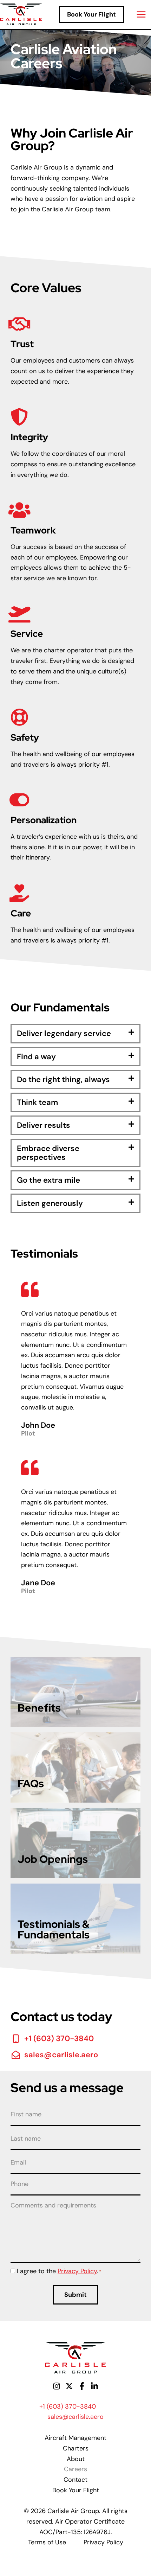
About (76, 2459)
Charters (76, 2448)
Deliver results (44, 1125)
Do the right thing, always (63, 1079)
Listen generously (50, 1203)
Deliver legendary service (64, 1033)
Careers (75, 2469)
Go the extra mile (48, 1180)
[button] (91, 14)
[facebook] (82, 2386)
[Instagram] (57, 2386)
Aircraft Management (75, 2438)
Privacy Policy (77, 2271)
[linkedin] (94, 2386)
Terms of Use (47, 2542)
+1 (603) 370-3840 (68, 2406)
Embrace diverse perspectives (48, 1153)
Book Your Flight (76, 2490)
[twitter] (69, 2386)
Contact (75, 2480)
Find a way (36, 1057)
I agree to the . (59, 2271)
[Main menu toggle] (141, 15)
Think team (37, 1102)
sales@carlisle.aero (75, 2417)
